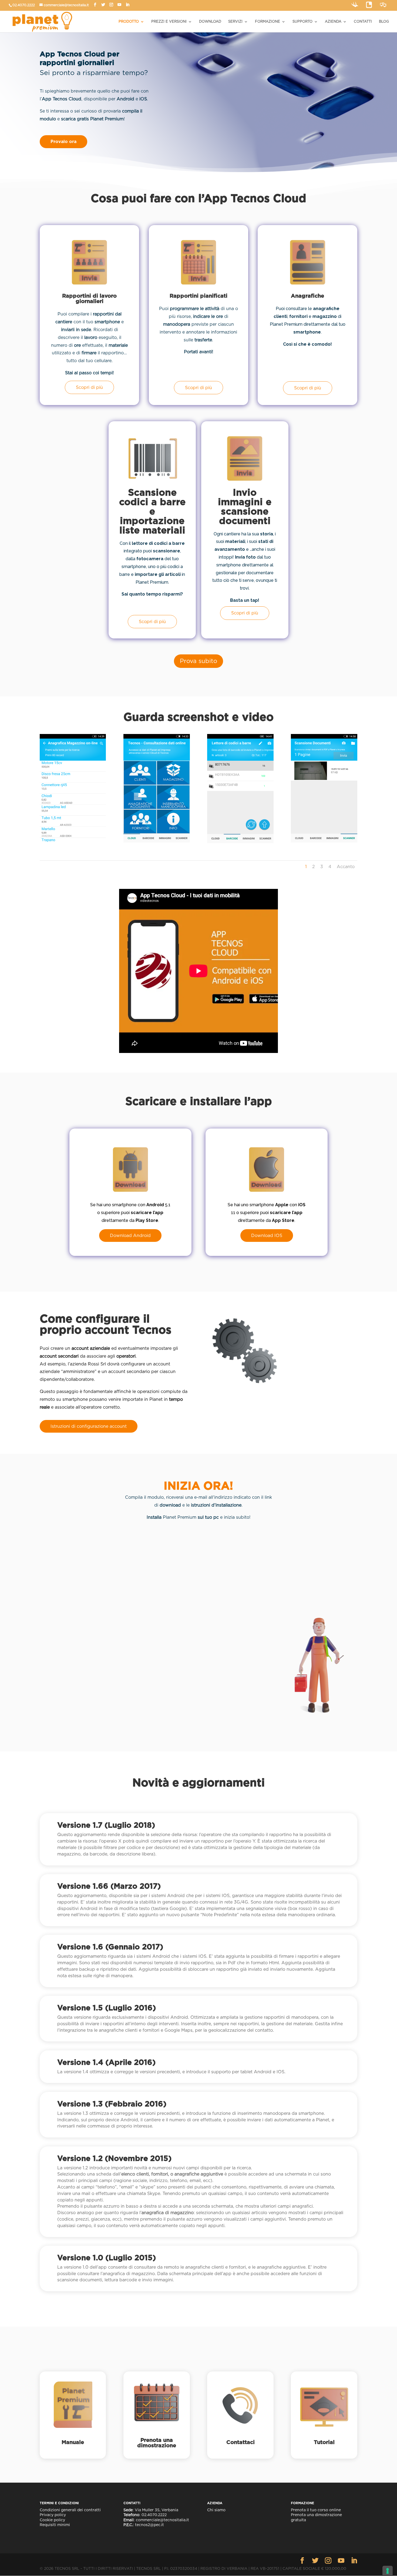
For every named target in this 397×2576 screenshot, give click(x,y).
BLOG (384, 22)
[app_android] (157, 841)
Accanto (346, 867)
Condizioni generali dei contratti (70, 2510)
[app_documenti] (324, 841)
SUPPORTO (302, 22)
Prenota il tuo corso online (316, 2510)
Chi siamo (216, 2510)
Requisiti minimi (55, 2525)
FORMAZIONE (268, 22)
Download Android (130, 1236)
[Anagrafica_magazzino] (73, 841)
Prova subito (198, 661)
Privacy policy (53, 2515)
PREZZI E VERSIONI (169, 22)
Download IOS (267, 1236)
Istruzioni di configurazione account (89, 1426)
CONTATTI (363, 22)
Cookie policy (52, 2520)
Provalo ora (63, 142)
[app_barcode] (240, 842)
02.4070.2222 (24, 5)
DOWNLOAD (210, 22)
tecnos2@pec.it (149, 2525)
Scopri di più (89, 387)
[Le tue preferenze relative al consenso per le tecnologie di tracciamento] (388, 2571)
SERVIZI (235, 22)
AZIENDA (333, 22)
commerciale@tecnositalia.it (66, 5)
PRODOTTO (129, 22)
